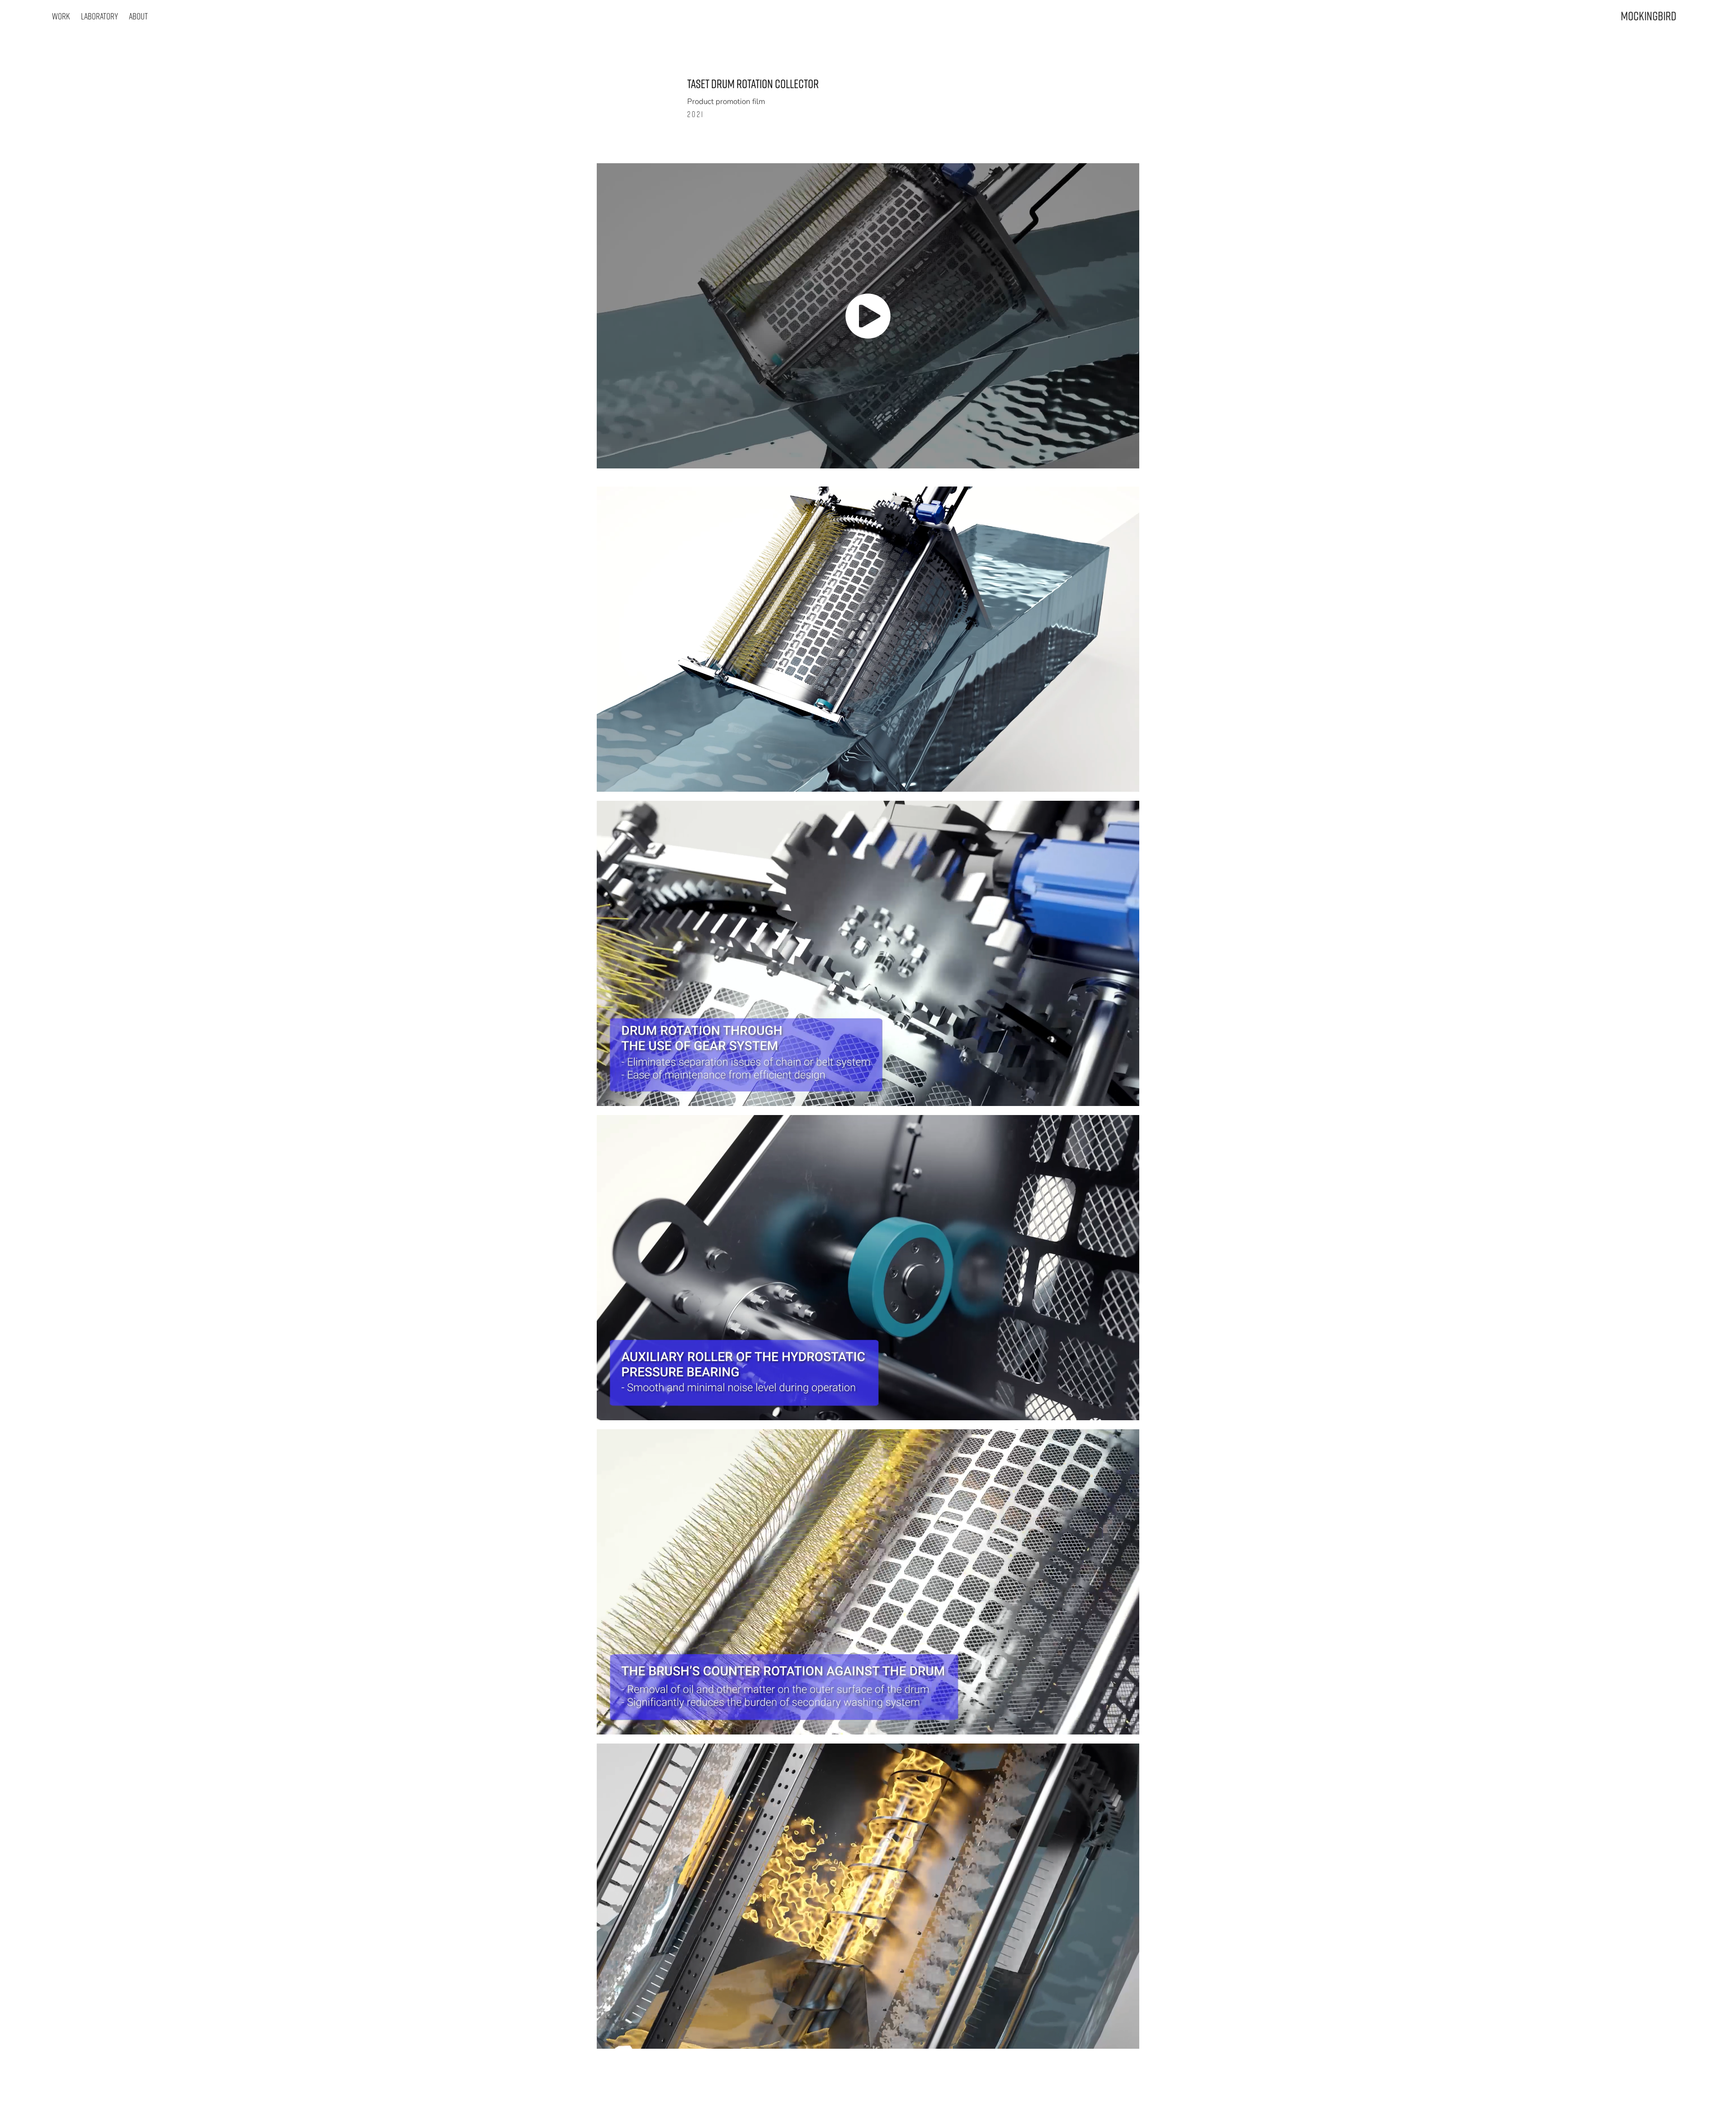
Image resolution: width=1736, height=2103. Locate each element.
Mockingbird (1649, 16)
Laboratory (99, 16)
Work (61, 16)
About (138, 16)
